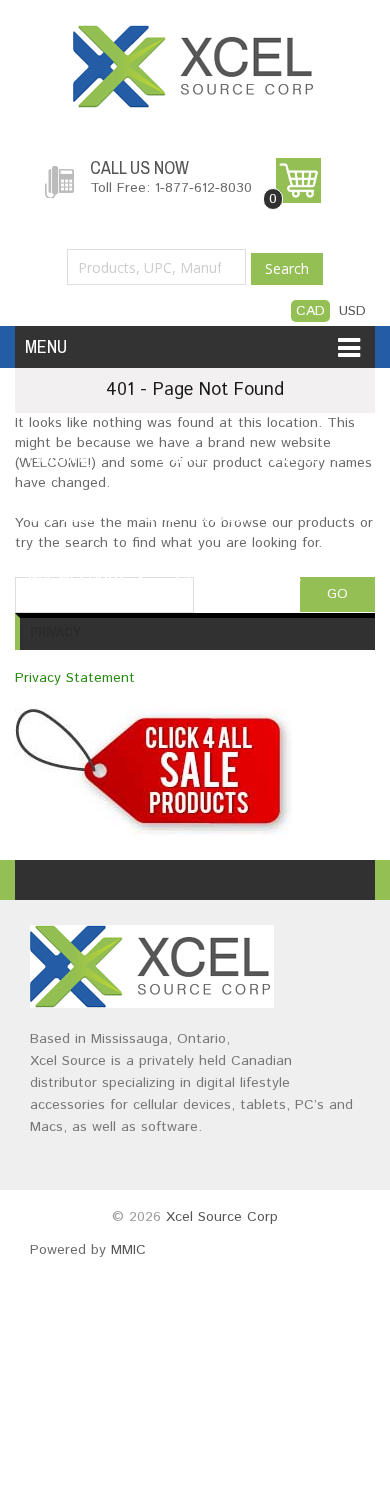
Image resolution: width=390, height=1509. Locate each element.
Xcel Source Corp (222, 1217)
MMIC (128, 1250)
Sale (160, 517)
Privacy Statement (75, 678)
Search (287, 268)
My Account (76, 576)
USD (352, 311)
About (227, 517)
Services (60, 517)
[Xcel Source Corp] (195, 35)
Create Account (238, 576)
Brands (182, 458)
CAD (310, 311)
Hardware (66, 458)
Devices (290, 458)
